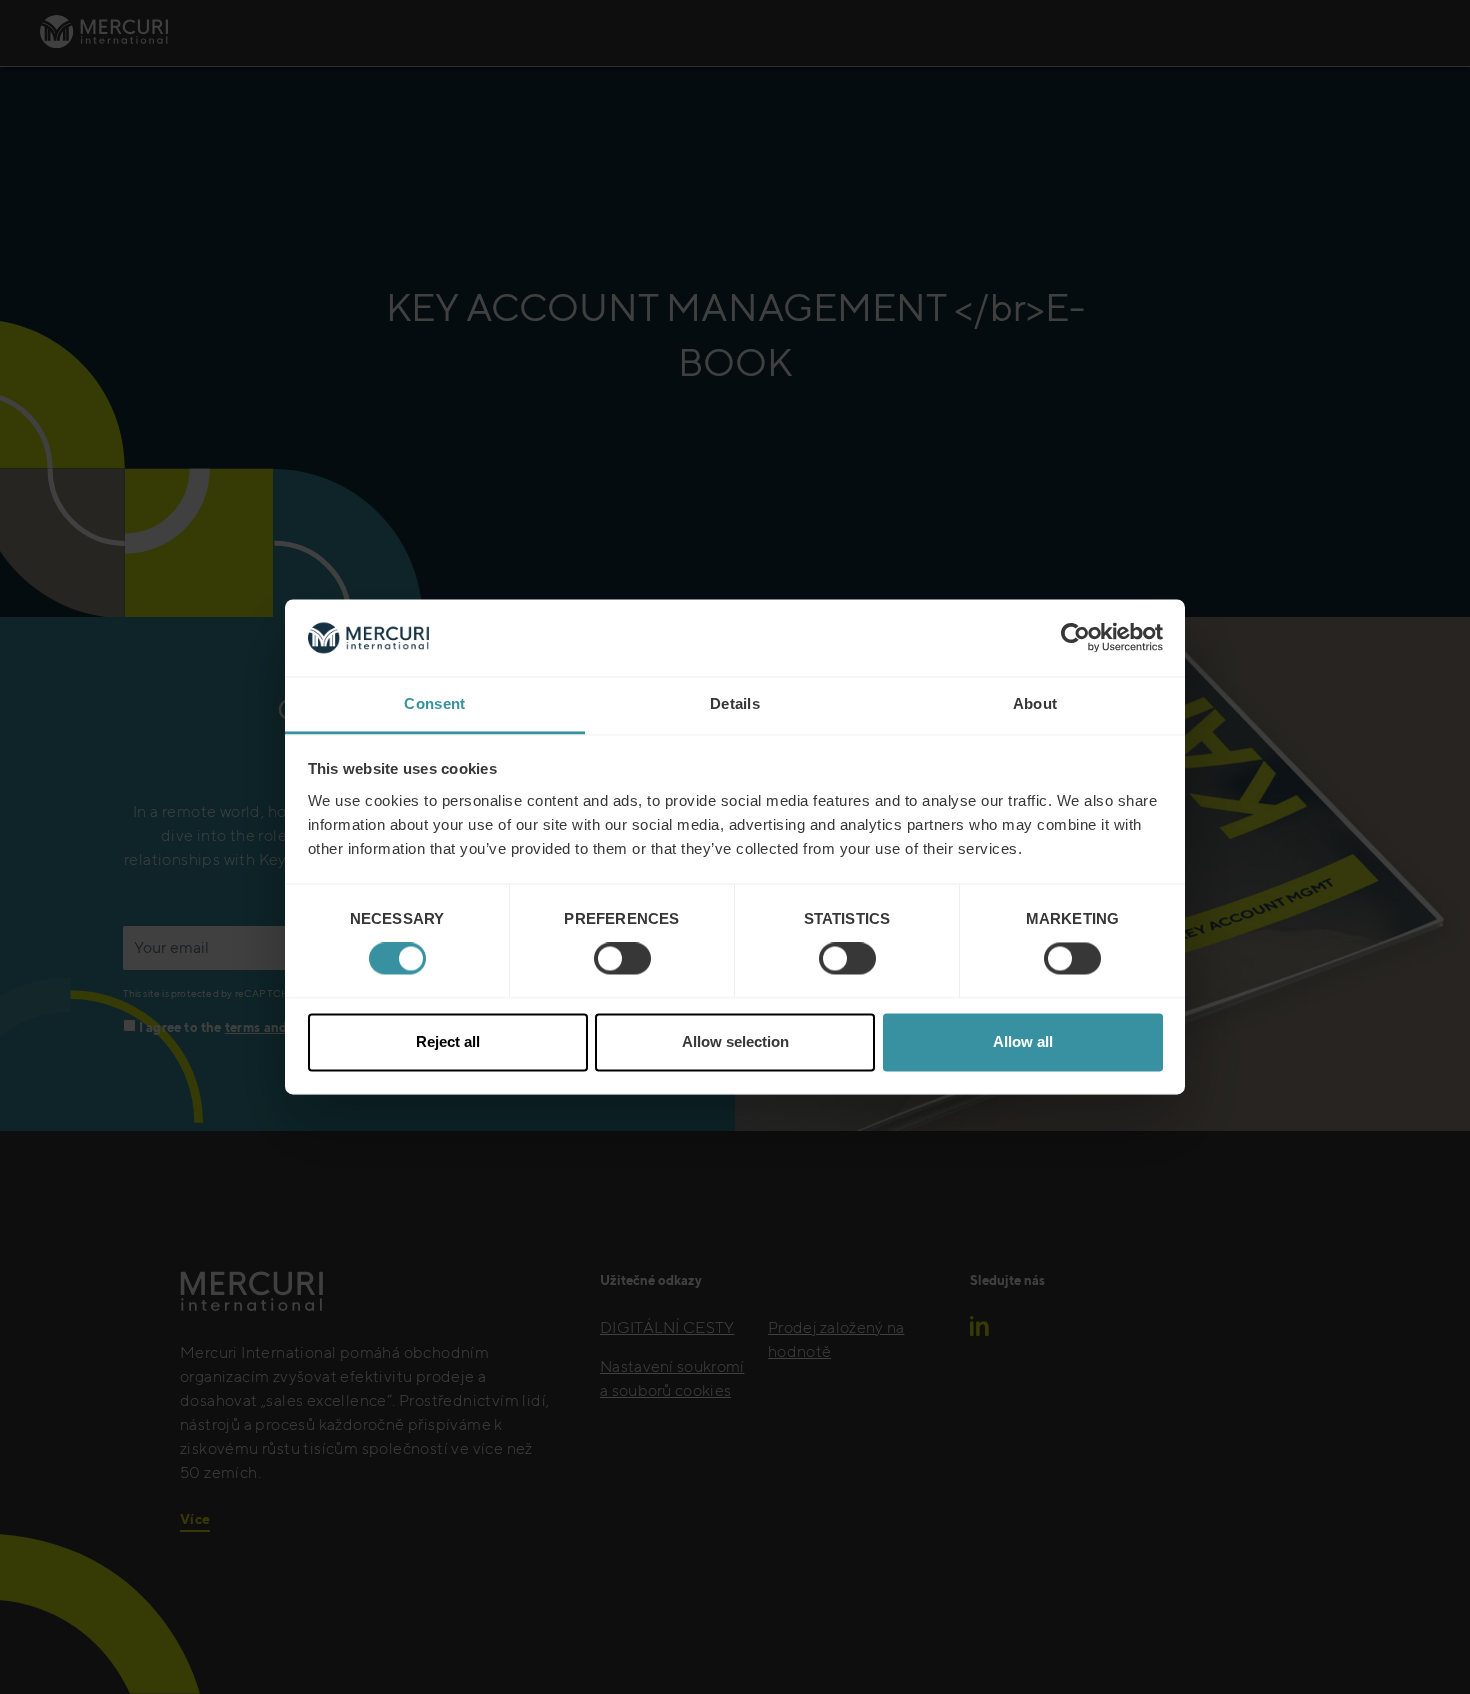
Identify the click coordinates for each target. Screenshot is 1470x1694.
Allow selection (735, 1041)
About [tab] (1035, 703)
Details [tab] (735, 703)
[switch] (622, 959)
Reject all (448, 1041)
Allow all (1023, 1041)
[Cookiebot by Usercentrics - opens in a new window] (1075, 638)
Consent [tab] (434, 703)
